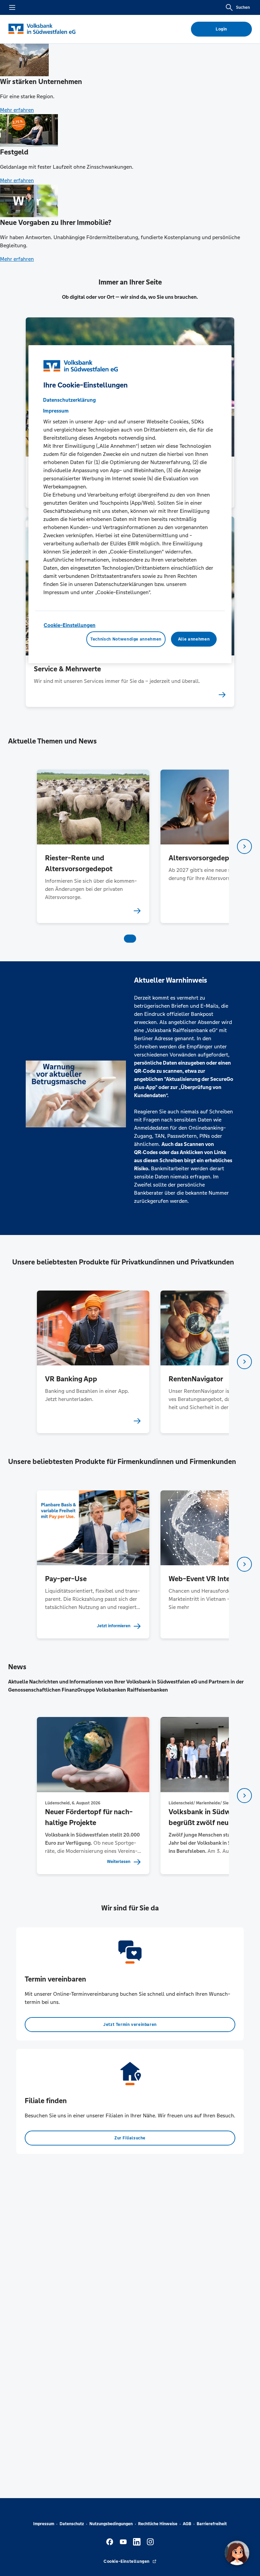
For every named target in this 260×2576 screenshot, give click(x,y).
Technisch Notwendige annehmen (126, 639)
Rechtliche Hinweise (158, 2524)
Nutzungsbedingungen (111, 2524)
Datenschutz (72, 2524)
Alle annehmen (194, 639)
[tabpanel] (93, 846)
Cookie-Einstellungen (70, 625)
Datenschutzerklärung (69, 400)
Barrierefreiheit (212, 2524)
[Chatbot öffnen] (237, 2553)
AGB (187, 2524)
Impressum (44, 2524)
